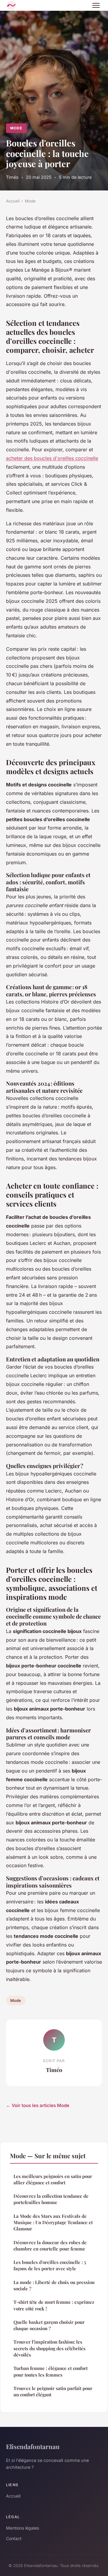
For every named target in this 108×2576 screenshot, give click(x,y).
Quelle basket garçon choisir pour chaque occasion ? (49, 2325)
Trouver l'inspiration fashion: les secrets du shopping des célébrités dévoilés (49, 2348)
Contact (14, 2538)
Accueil (13, 201)
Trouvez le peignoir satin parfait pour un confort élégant (53, 2391)
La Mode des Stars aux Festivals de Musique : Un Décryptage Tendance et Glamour (53, 2222)
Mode (16, 128)
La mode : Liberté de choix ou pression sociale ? (54, 2285)
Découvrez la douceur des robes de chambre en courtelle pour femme (50, 2246)
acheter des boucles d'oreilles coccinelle (52, 458)
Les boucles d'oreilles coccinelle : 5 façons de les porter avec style (50, 2265)
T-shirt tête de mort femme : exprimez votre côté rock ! (54, 2305)
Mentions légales (22, 2528)
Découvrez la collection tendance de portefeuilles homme (51, 2199)
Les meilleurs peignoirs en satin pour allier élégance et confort (53, 2179)
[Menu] (96, 5)
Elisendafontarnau (33, 2446)
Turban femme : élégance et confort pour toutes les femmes (51, 2371)
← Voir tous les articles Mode (38, 2105)
